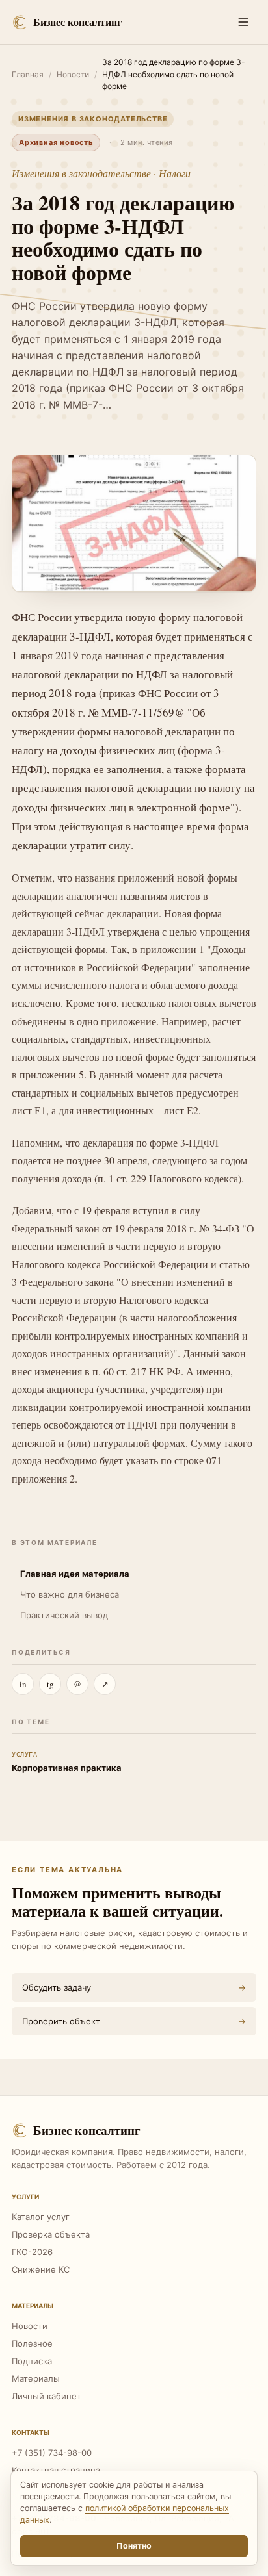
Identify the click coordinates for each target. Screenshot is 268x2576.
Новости (73, 74)
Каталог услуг (41, 2217)
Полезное (32, 2343)
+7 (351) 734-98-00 (52, 2453)
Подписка (32, 2361)
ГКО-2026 (32, 2252)
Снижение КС (41, 2269)
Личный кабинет (47, 2396)
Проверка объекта (51, 2234)
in (23, 1684)
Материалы (36, 2378)
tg (50, 1684)
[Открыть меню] (243, 22)
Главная (28, 74)
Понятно (134, 2546)
